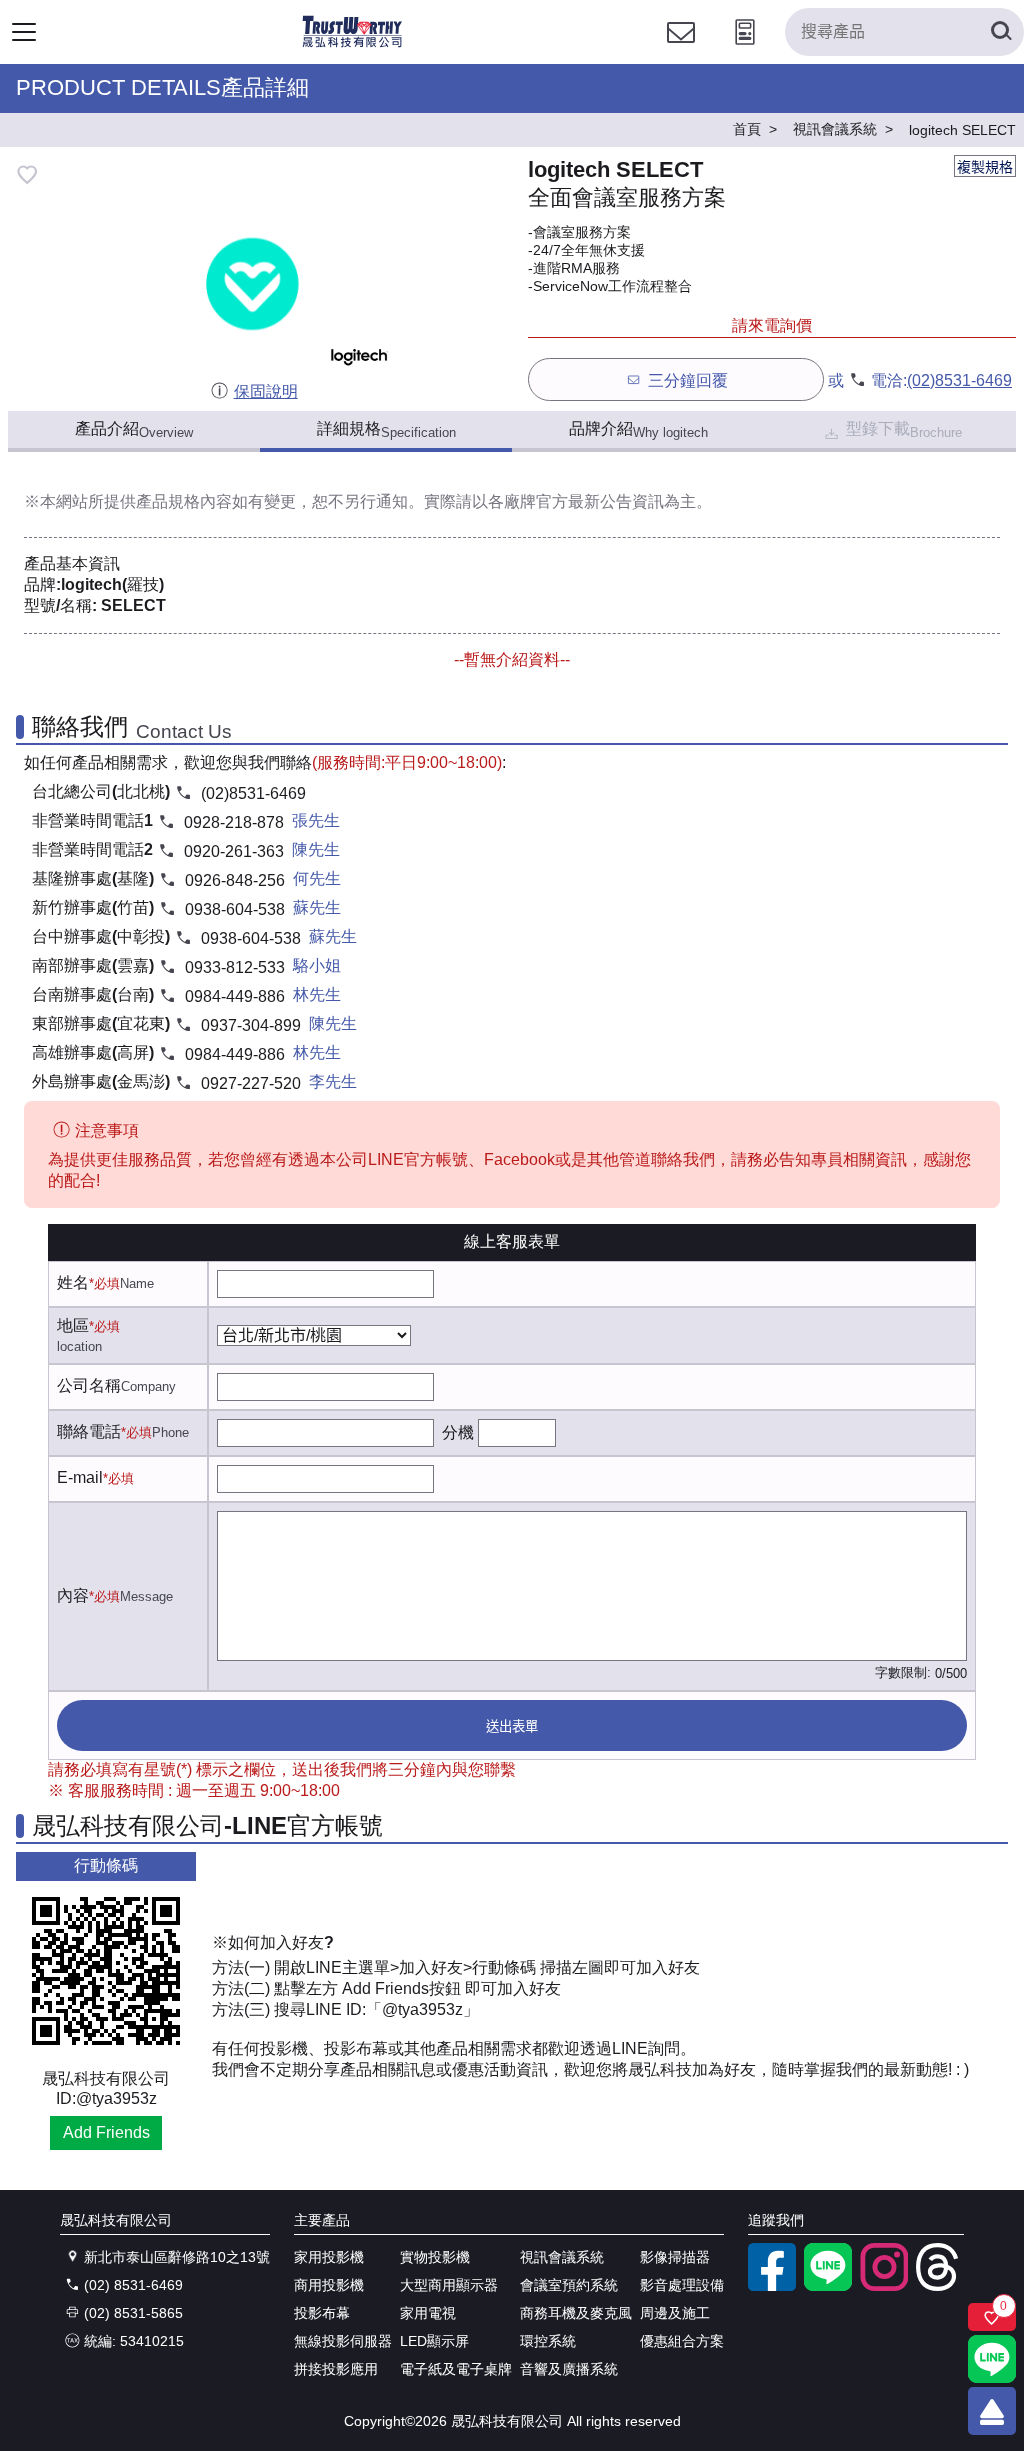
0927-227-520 (251, 1083)
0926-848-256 (235, 880)
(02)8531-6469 (959, 380)
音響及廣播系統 (569, 2369)
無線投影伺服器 (343, 2341)
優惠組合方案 (682, 2341)
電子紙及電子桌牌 (456, 2369)
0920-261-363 (234, 851)
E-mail (80, 1477)
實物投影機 (435, 2257)
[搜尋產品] (1000, 32)
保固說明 (265, 391)
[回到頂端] (992, 2411)
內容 (73, 1595)
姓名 (73, 1282)
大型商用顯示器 (449, 2285)
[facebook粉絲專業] (772, 2286)
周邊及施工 (675, 2313)
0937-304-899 (251, 1025)
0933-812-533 (235, 967)
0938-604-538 (235, 909)
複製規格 (985, 167)
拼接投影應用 (336, 2369)
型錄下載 (904, 430)
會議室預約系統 (569, 2285)
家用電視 (428, 2313)
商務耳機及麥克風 (576, 2313)
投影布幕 (322, 2313)
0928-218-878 (234, 822)
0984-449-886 (235, 996)
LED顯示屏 (434, 2341)
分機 (458, 1432)
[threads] (940, 2286)
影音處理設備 (682, 2285)
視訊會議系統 (562, 2257)
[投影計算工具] (745, 50)
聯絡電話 (89, 1431)
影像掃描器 (675, 2257)
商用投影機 (329, 2285)
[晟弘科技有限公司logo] (352, 44)
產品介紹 (134, 430)
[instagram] (884, 2286)
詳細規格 (386, 430)
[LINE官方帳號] (828, 2286)
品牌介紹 (638, 430)
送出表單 (512, 1726)
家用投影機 (329, 2257)
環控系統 (548, 2341)
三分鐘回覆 (688, 380)
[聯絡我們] (681, 50)
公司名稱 (89, 1385)
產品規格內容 (184, 501)
